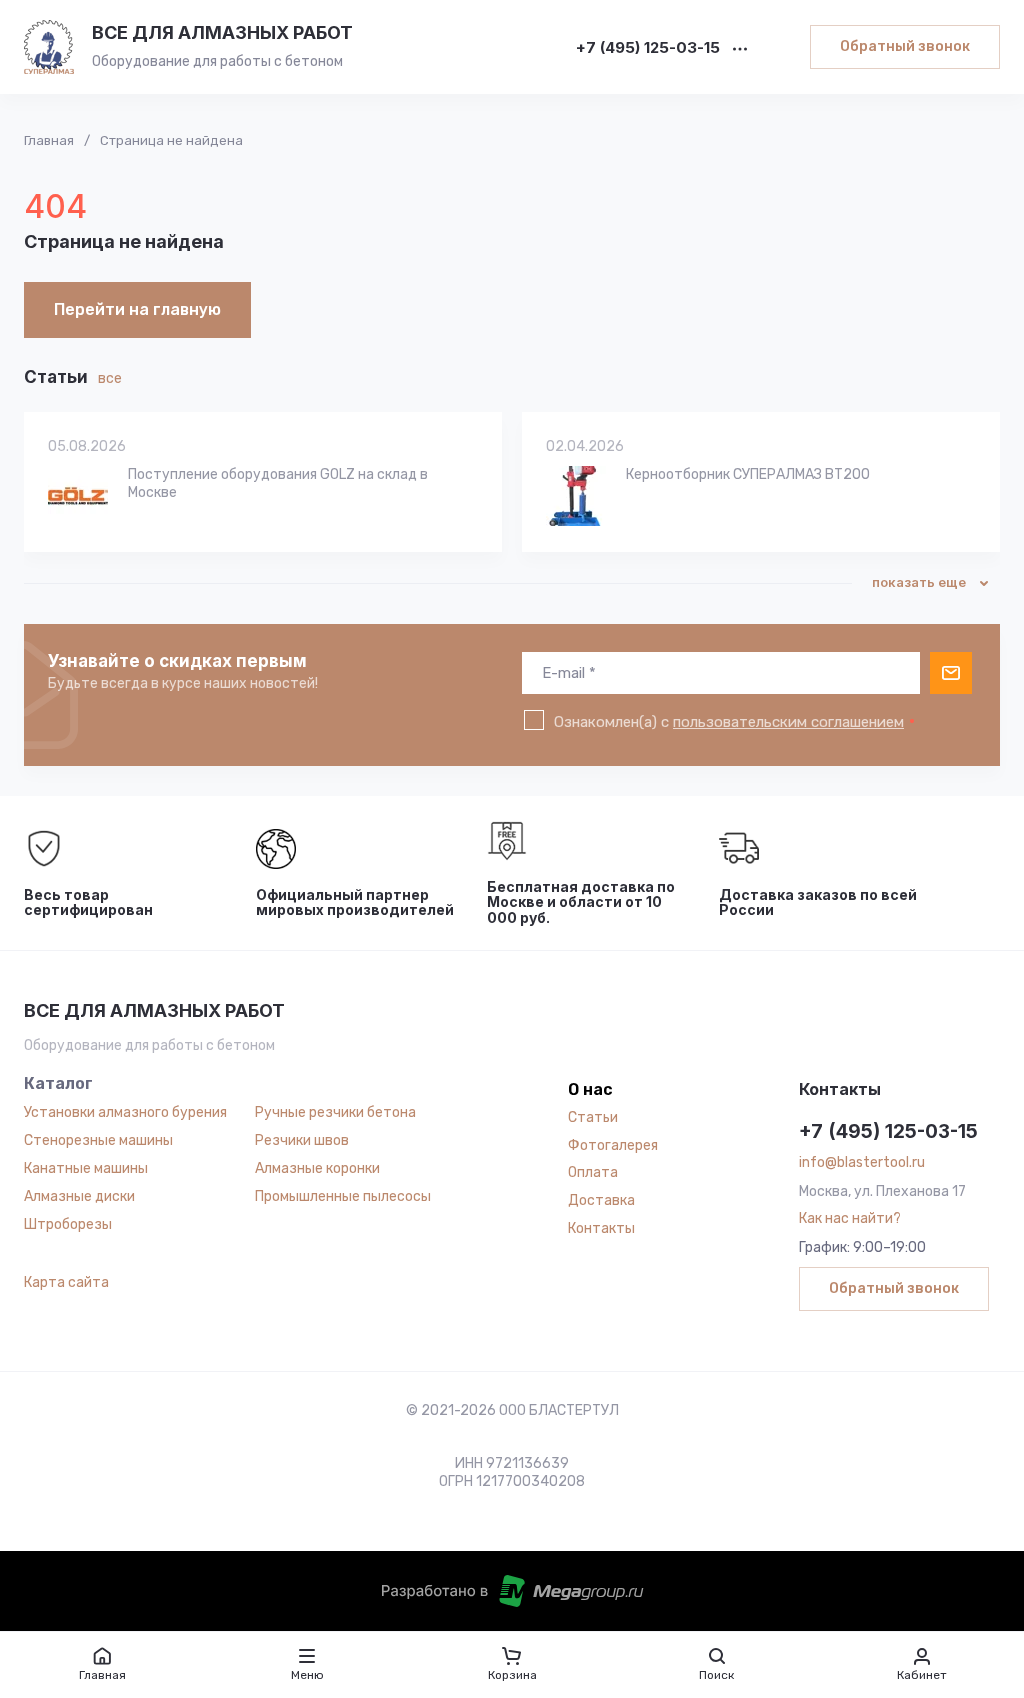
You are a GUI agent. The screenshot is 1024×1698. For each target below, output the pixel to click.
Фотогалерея (613, 1145)
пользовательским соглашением (788, 722)
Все (110, 378)
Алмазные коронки (317, 1168)
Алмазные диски (79, 1196)
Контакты (601, 1228)
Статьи (593, 1117)
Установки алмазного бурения (125, 1112)
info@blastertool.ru (862, 1162)
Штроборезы (68, 1224)
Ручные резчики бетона (335, 1112)
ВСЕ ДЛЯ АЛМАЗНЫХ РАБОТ (222, 32)
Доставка (601, 1200)
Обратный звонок (905, 46)
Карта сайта (66, 1282)
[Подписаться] (951, 673)
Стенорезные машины (98, 1140)
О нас (590, 1090)
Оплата (593, 1172)
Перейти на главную (137, 309)
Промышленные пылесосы (343, 1196)
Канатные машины (86, 1168)
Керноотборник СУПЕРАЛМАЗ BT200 (748, 474)
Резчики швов (302, 1140)
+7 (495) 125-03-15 (648, 48)
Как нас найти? (850, 1218)
